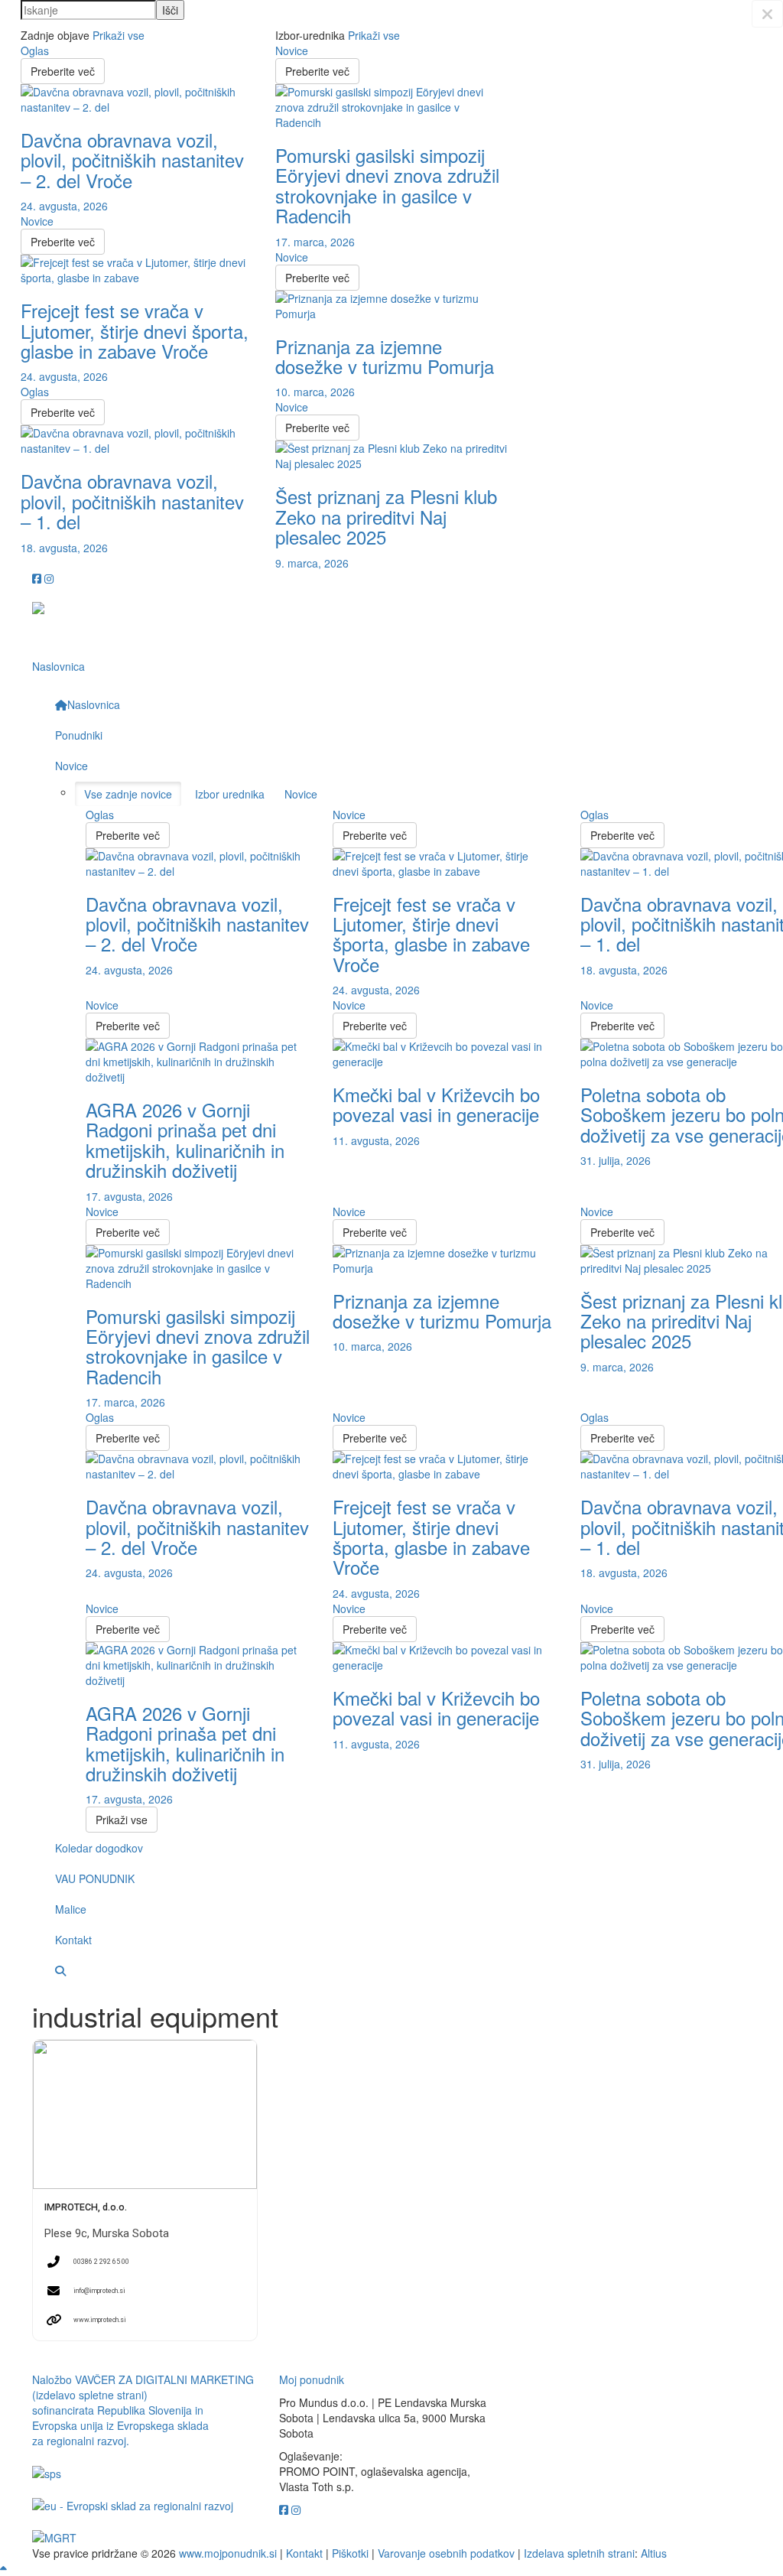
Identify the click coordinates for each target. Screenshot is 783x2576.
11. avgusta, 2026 (376, 1140)
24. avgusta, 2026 (64, 206)
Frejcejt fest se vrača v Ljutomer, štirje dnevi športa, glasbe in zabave (135, 330)
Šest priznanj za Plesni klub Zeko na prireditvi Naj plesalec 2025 (386, 516)
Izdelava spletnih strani (579, 2553)
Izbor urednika (230, 794)
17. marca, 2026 (315, 242)
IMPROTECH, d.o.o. (86, 2207)
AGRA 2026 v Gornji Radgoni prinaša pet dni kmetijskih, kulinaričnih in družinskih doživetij (185, 1140)
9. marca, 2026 (312, 563)
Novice (37, 221)
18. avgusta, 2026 (64, 548)
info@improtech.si (99, 2291)
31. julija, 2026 (616, 1160)
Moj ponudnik (312, 2379)
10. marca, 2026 (315, 392)
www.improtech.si (100, 2320)
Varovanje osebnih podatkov (446, 2553)
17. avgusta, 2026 (129, 1196)
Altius (654, 2553)
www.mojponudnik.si (228, 2553)
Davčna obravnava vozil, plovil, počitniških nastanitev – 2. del (132, 160)
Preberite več (63, 71)
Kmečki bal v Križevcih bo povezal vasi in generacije (436, 1104)
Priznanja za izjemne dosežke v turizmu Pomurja (385, 356)
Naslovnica (58, 666)
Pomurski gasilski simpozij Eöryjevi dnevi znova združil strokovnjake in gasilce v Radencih (387, 185)
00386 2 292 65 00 (101, 2262)
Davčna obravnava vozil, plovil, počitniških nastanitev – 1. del (132, 501)
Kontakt (304, 2553)
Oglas (35, 50)
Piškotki (350, 2553)
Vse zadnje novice (128, 794)
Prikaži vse (119, 35)
